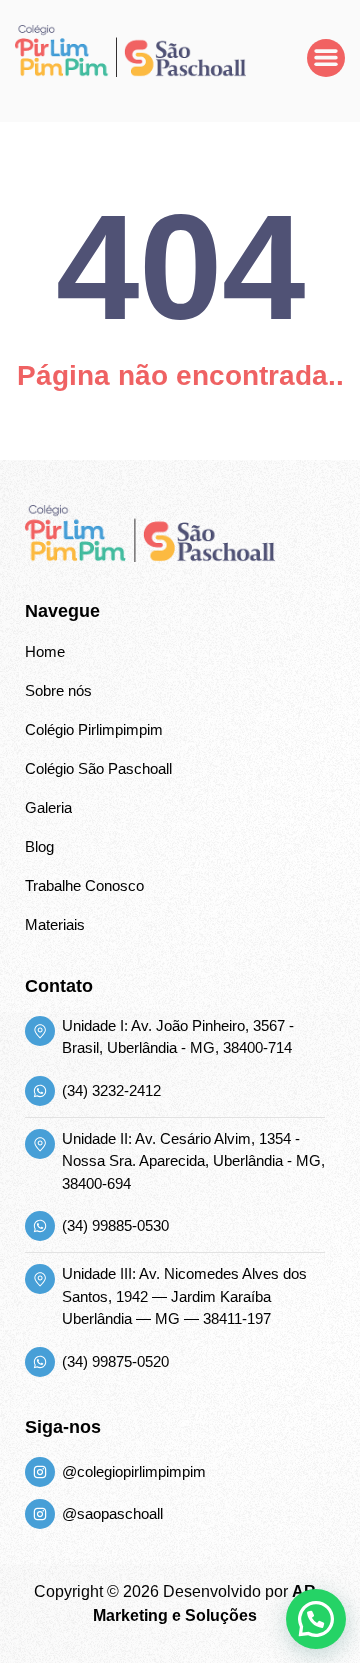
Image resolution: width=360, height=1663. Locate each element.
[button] (316, 1619)
